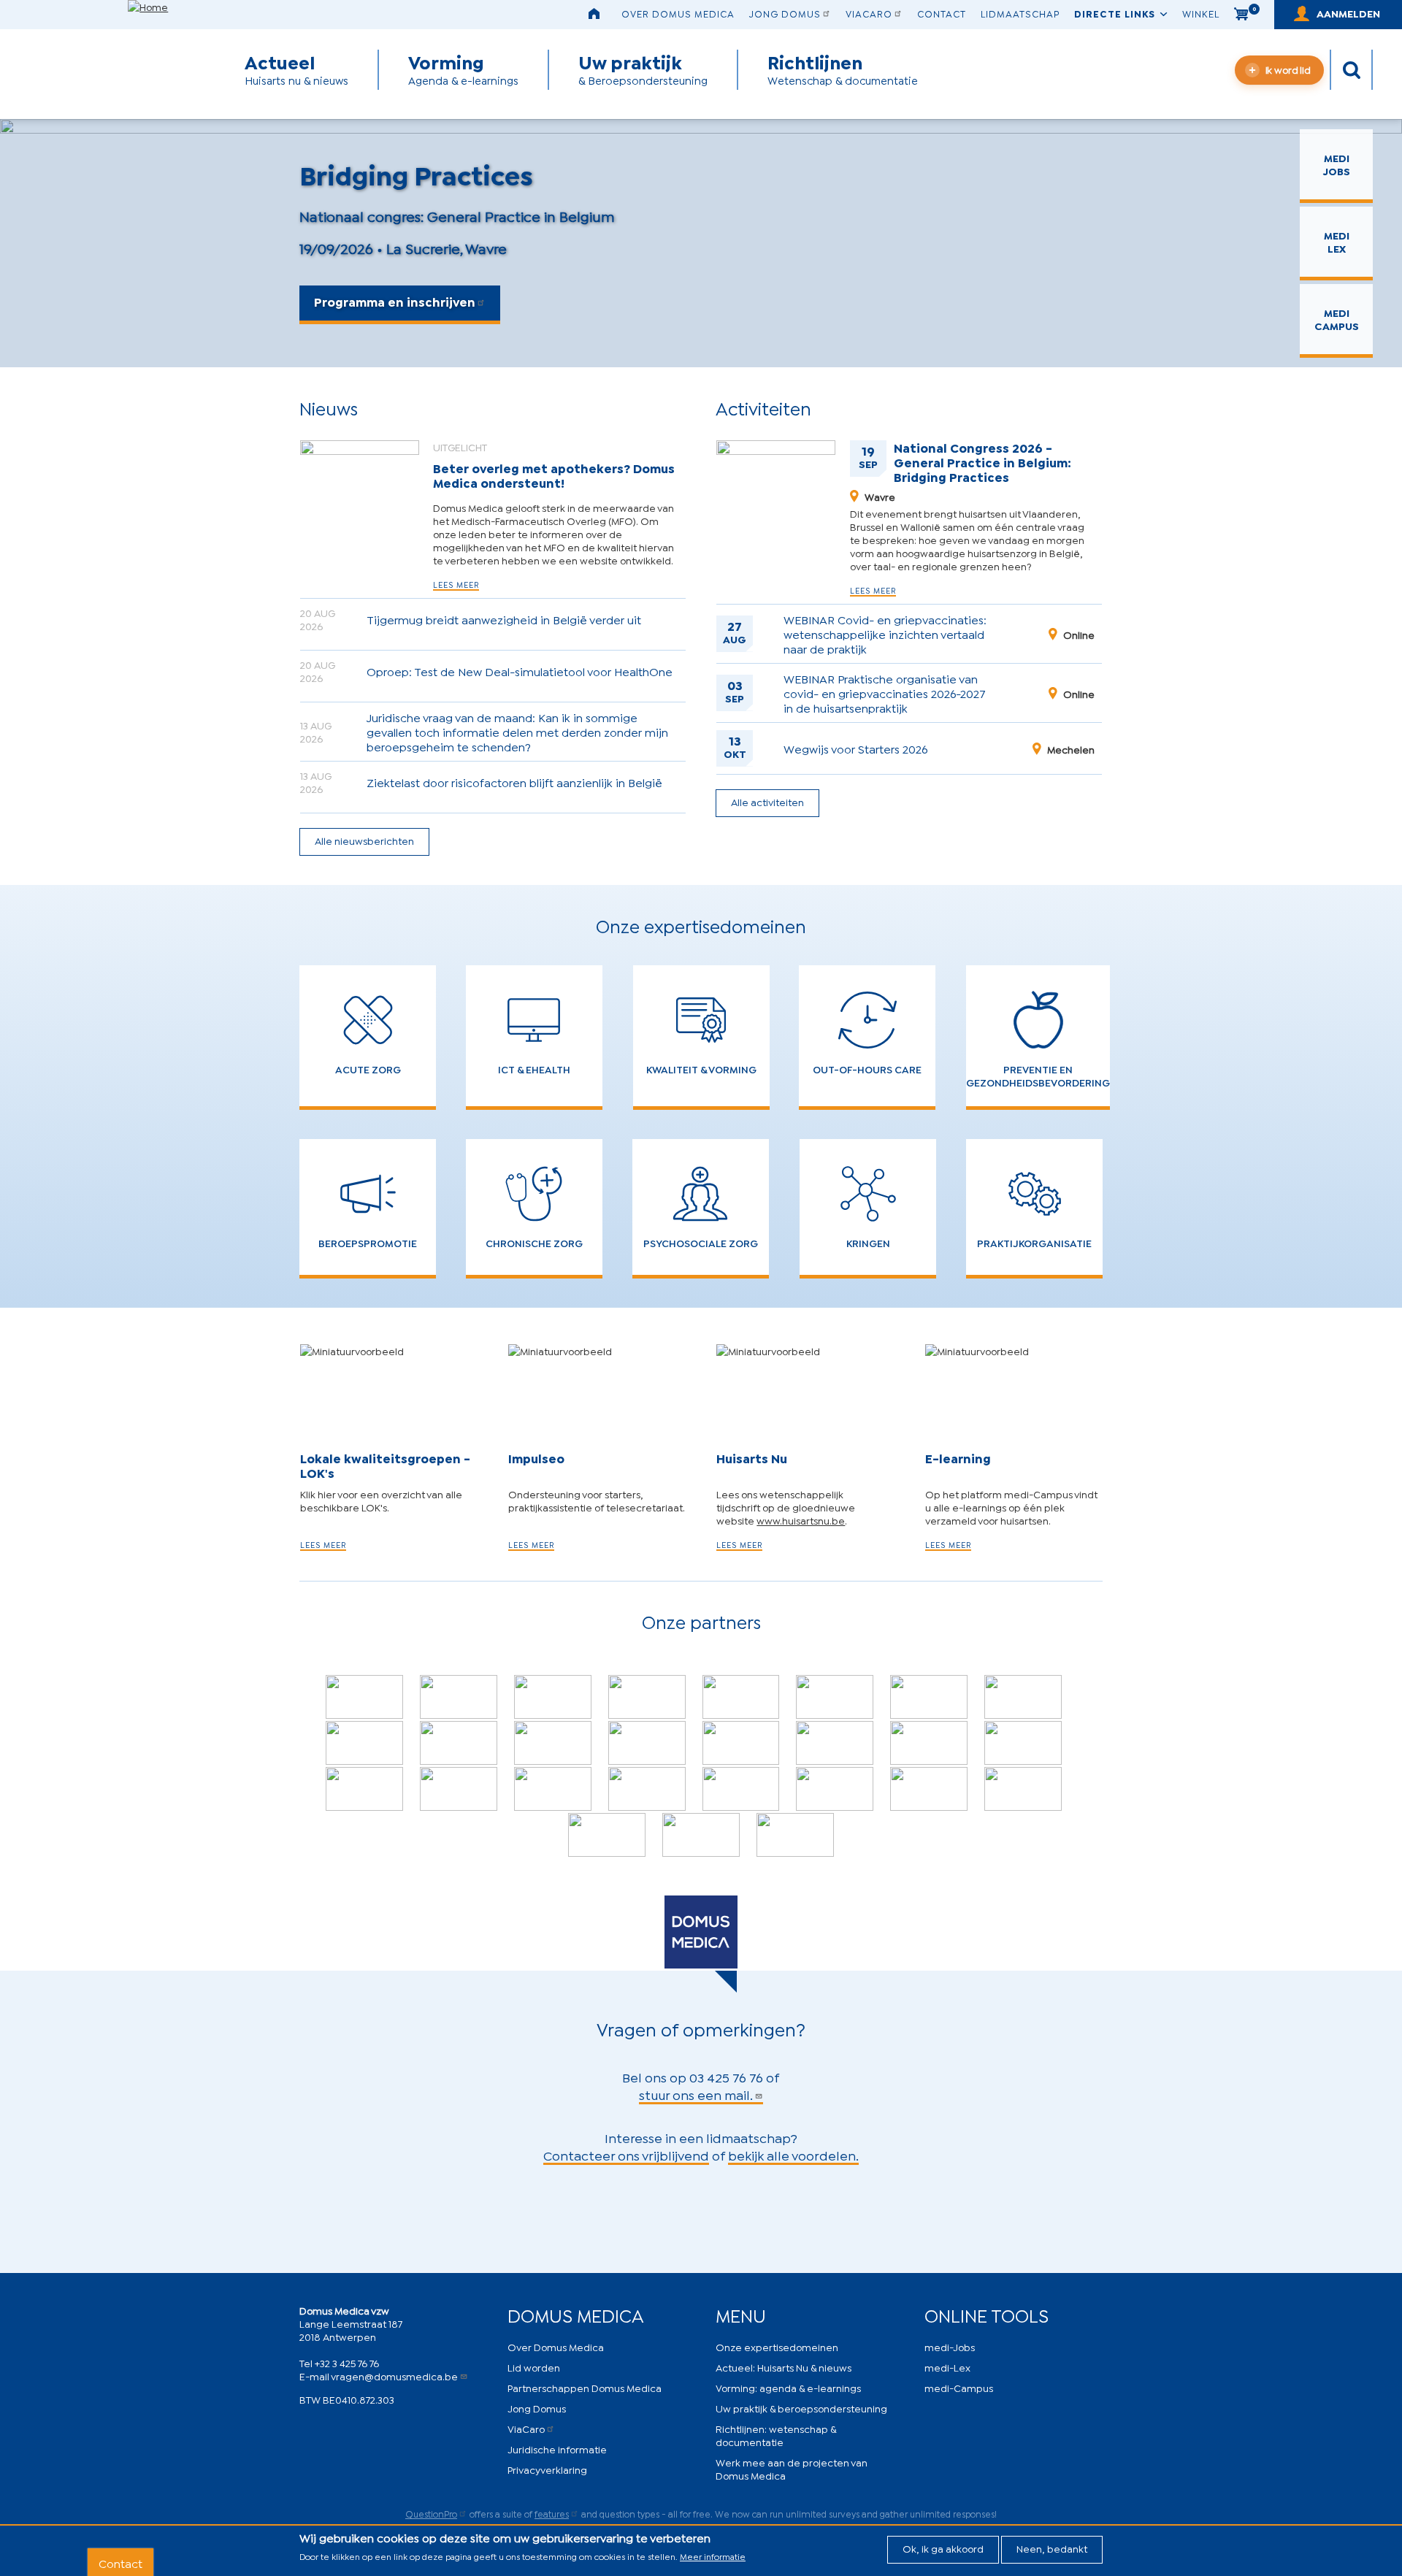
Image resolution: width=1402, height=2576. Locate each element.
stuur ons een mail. (696, 2094)
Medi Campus (1337, 319)
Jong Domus (785, 13)
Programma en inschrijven (395, 301)
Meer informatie (713, 2556)
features (552, 2514)
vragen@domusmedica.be (394, 2376)
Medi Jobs (1337, 164)
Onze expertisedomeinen (777, 2346)
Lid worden (534, 2367)
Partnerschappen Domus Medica (585, 2387)
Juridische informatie (557, 2449)
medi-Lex (947, 2367)
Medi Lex (1337, 241)
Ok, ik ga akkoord (943, 2548)
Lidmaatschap (1020, 13)
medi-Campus (959, 2387)
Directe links (1115, 13)
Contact (942, 13)
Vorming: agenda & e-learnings (788, 2387)
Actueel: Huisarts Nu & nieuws (784, 2367)
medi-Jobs (950, 2346)
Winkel (1201, 13)
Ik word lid (1288, 69)
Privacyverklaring (547, 2469)
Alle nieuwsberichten (364, 840)
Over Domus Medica (678, 13)
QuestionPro (431, 2514)
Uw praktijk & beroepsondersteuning (801, 2408)
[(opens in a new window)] (364, 1697)
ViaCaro (869, 13)
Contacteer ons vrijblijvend (626, 2155)
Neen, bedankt (1052, 2548)
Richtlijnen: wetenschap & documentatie (776, 2435)
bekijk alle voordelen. (793, 2155)
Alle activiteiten (767, 801)
